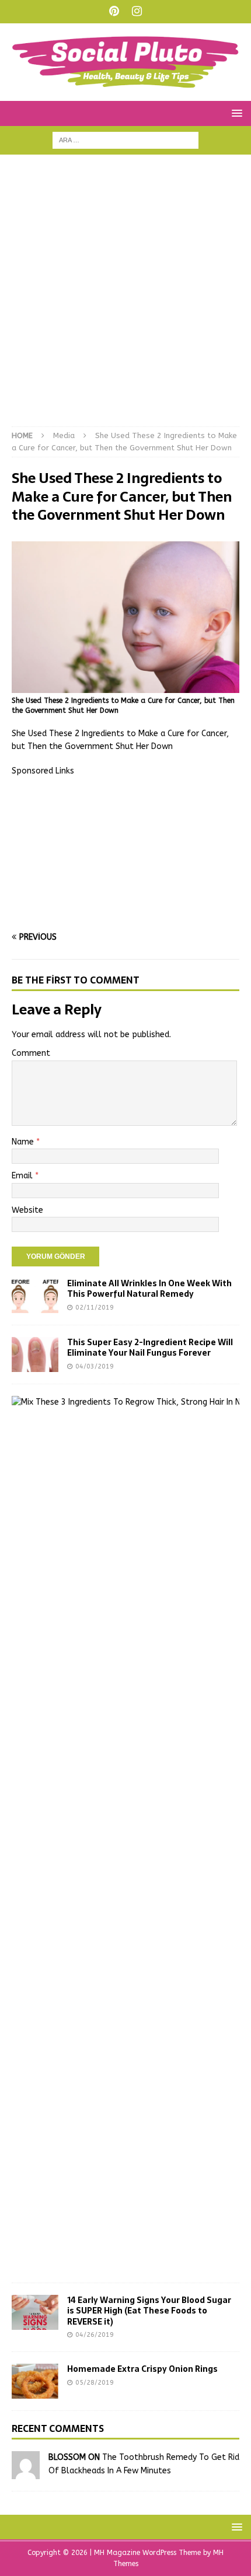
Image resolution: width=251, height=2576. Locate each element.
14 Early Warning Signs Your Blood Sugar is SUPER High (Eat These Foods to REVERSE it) (149, 2311)
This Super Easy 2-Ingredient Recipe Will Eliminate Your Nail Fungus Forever (150, 1347)
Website (27, 1210)
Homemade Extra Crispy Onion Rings (142, 2369)
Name (24, 1142)
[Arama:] (125, 140)
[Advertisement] (125, 296)
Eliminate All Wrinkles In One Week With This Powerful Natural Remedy (149, 1289)
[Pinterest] (114, 12)
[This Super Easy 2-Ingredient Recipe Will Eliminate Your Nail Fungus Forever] (35, 1354)
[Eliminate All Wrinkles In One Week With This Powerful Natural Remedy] (35, 1296)
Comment (31, 1053)
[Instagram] (137, 12)
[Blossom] (26, 2472)
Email (23, 1176)
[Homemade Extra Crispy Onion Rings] (35, 2381)
